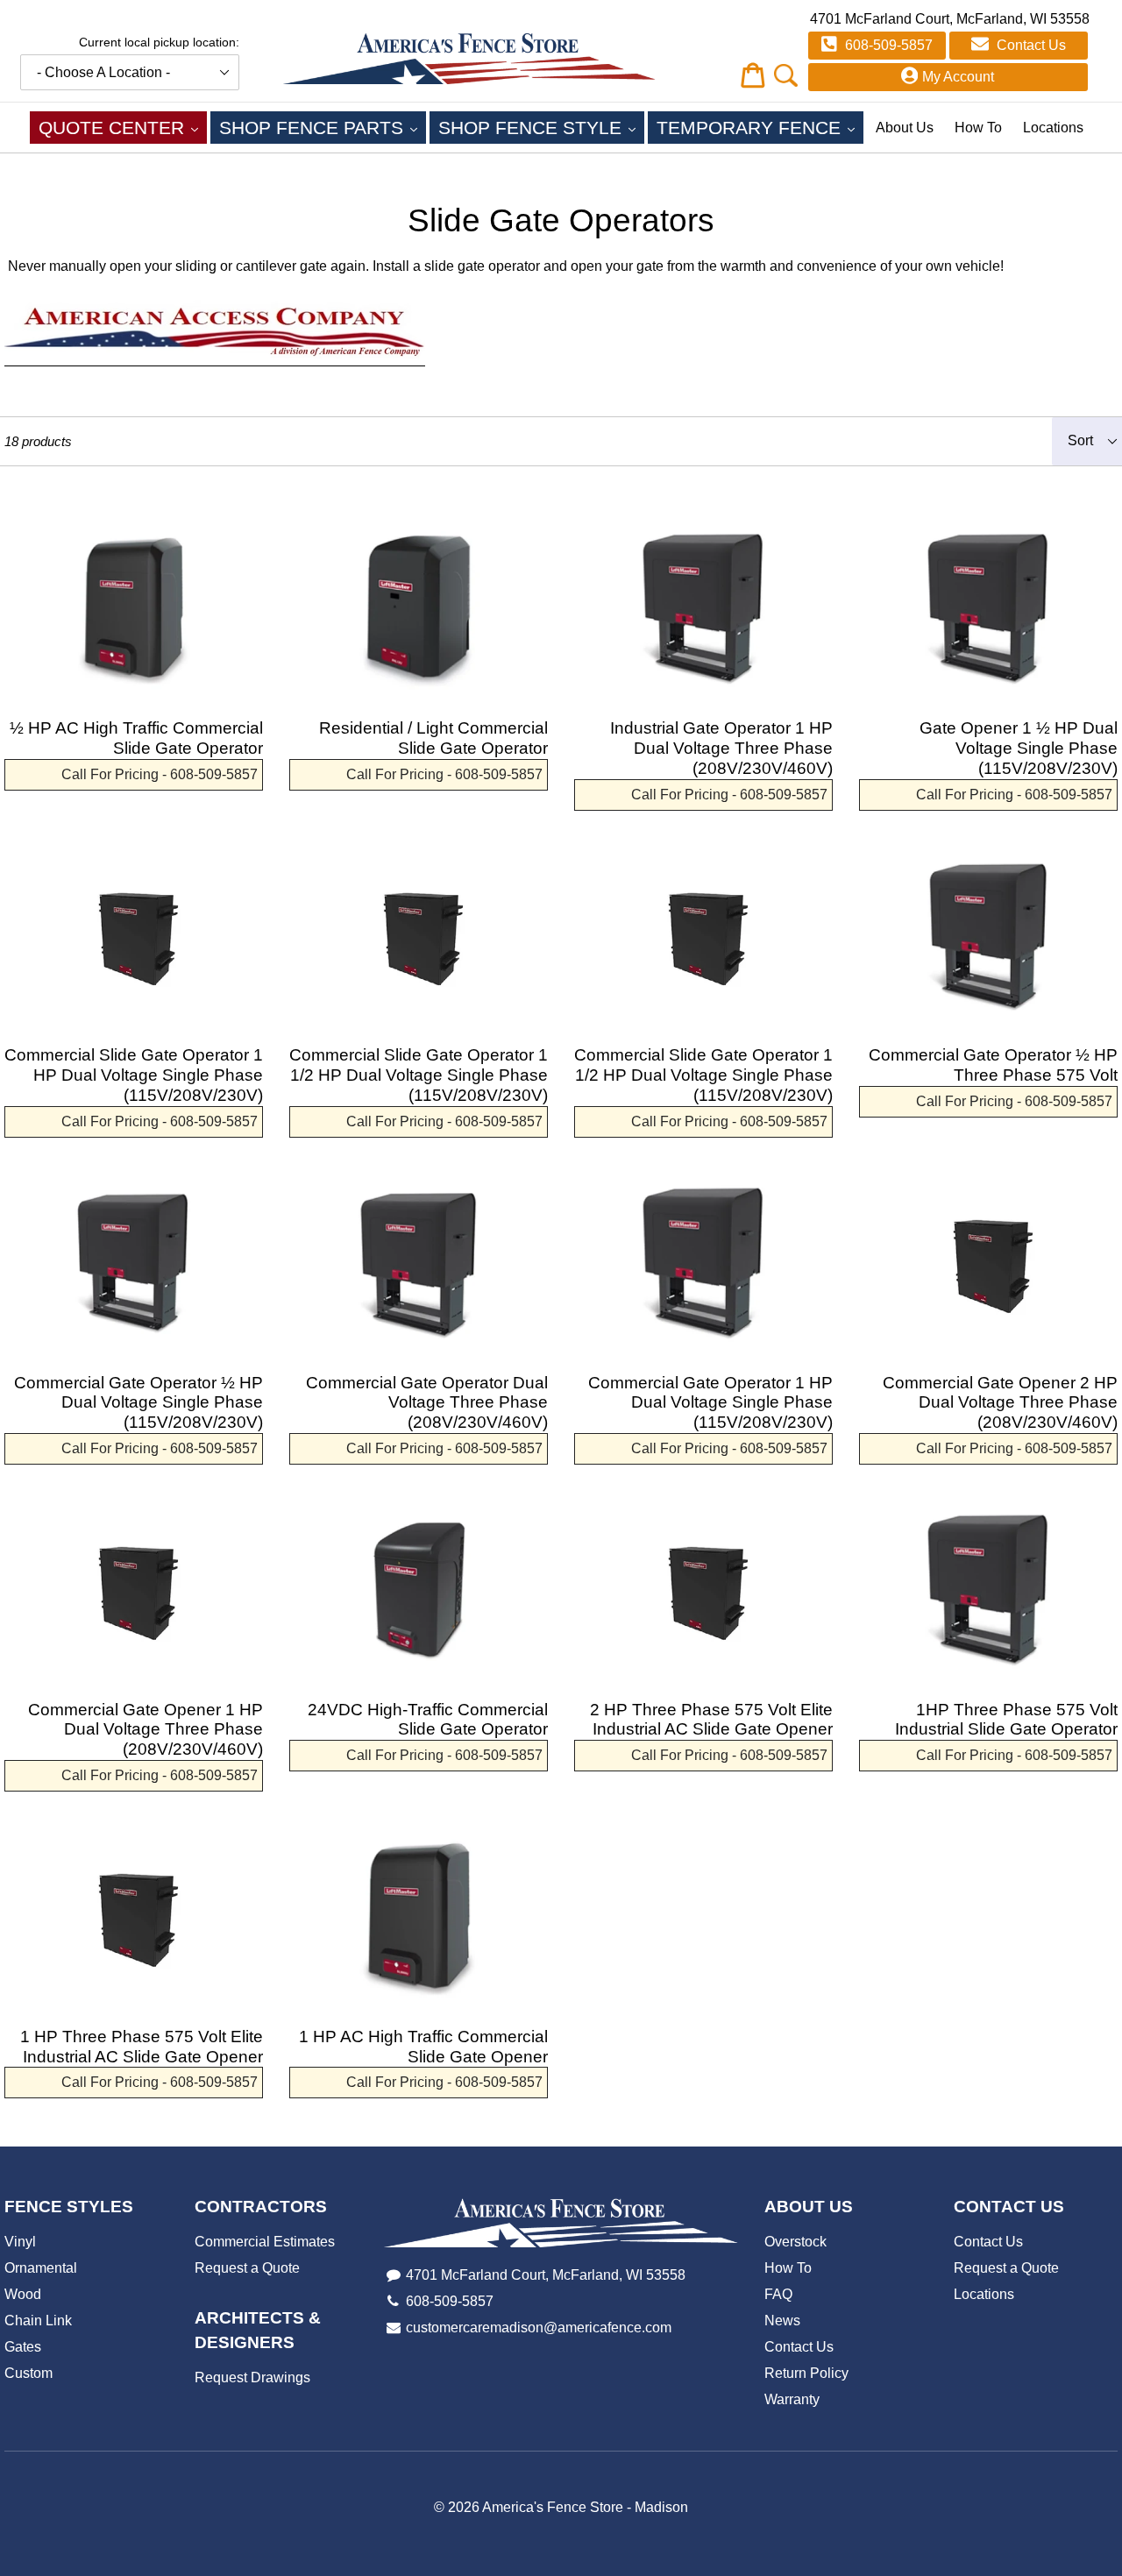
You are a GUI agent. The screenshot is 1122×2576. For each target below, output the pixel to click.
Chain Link (38, 2321)
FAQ (778, 2294)
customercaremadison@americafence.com (539, 2328)
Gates (23, 2347)
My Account (958, 77)
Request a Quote (247, 2268)
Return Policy (806, 2373)
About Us (905, 128)
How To (978, 128)
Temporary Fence (760, 127)
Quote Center (123, 127)
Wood (23, 2294)
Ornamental (41, 2268)
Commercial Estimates (265, 2242)
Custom (28, 2373)
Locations (1053, 128)
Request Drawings (252, 2377)
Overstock (795, 2242)
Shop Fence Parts (323, 127)
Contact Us (1030, 45)
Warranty (792, 2399)
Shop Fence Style (541, 127)
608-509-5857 (887, 45)
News (782, 2321)
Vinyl (20, 2242)
